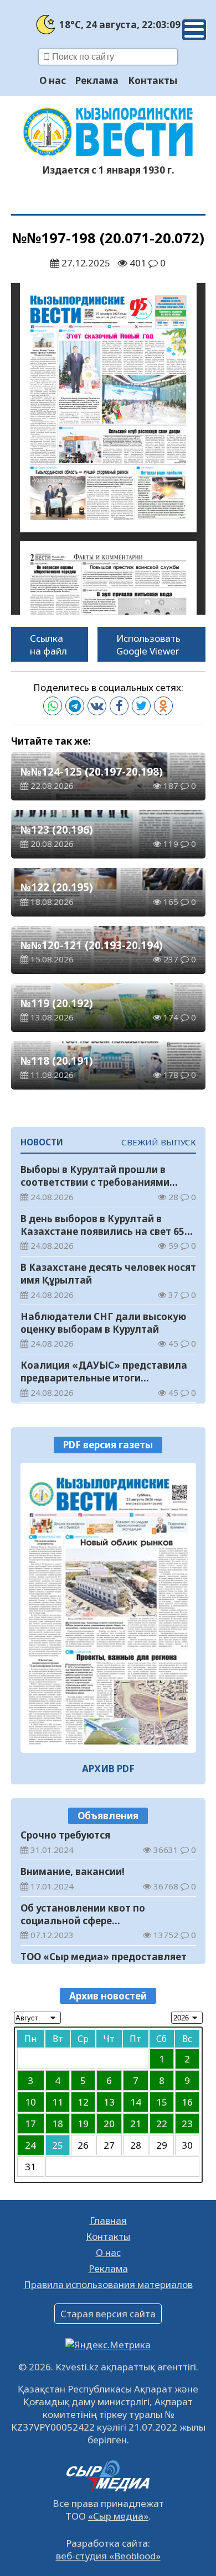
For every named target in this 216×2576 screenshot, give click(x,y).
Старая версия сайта (108, 2314)
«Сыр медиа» (118, 2516)
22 (162, 2124)
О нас (53, 80)
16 (187, 2102)
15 (162, 2102)
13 (109, 2102)
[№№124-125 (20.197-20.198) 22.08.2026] (108, 1608)
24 (30, 2145)
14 (136, 2102)
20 (109, 2124)
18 (58, 2124)
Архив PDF (108, 1769)
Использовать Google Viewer (148, 645)
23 (187, 2124)
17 (30, 2124)
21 (136, 2124)
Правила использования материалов (108, 2284)
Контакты (153, 80)
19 (83, 2124)
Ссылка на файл (48, 645)
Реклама (97, 80)
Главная (108, 2220)
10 (30, 2102)
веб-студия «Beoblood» (108, 2556)
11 (58, 2102)
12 (83, 2102)
